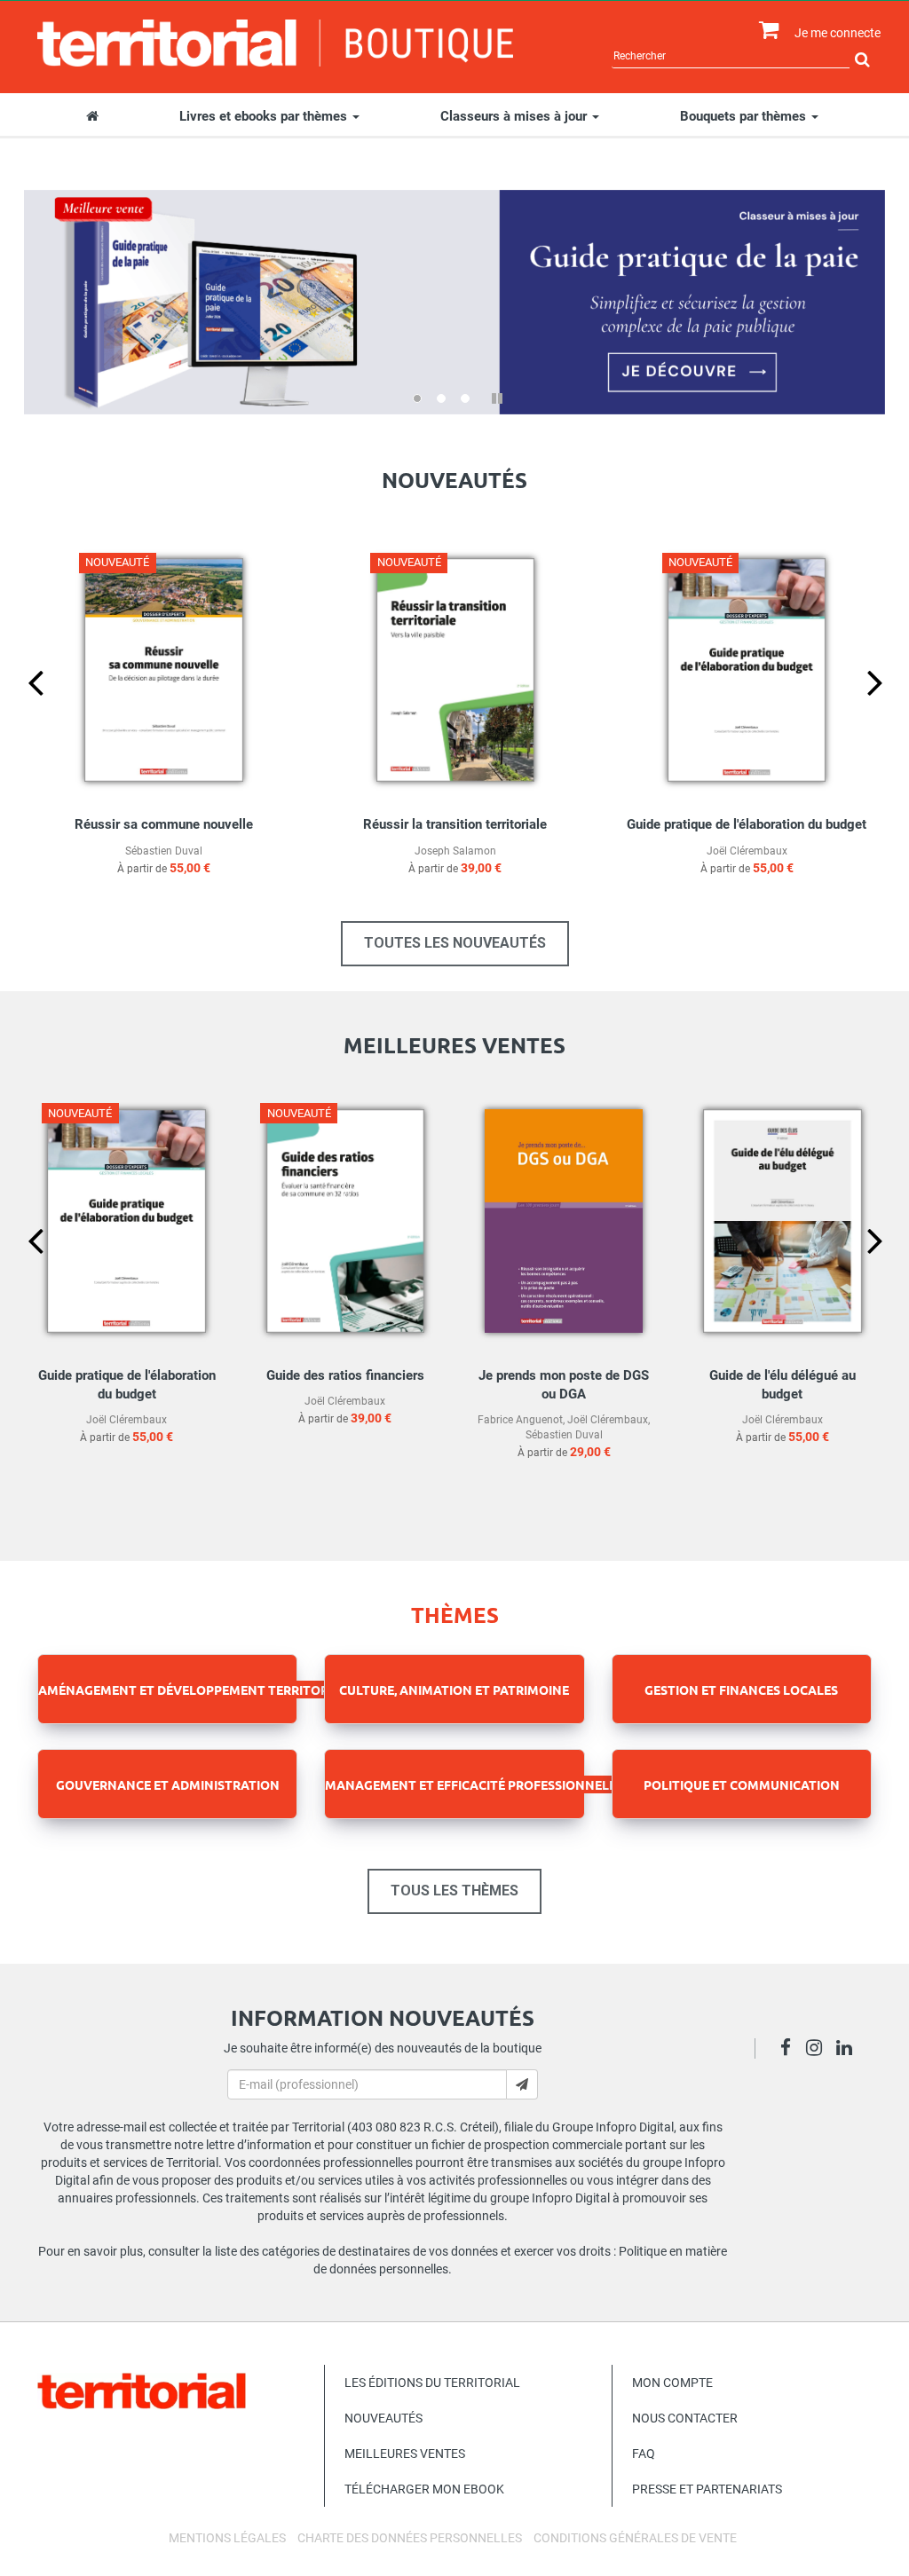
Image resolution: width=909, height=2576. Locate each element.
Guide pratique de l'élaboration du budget (747, 824)
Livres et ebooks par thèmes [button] (265, 116)
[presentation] (21, 713)
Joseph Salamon (455, 851)
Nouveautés (383, 2418)
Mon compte (672, 2383)
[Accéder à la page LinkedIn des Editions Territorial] (849, 2050)
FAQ (644, 2454)
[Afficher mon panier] (765, 31)
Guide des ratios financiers (345, 1375)
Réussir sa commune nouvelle (164, 824)
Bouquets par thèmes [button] (745, 116)
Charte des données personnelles (410, 2538)
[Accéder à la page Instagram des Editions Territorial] (819, 2050)
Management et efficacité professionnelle (474, 1784)
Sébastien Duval (164, 851)
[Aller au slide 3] (465, 398)
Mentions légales (227, 2538)
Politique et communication (742, 1784)
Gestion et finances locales (741, 1690)
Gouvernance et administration (168, 1784)
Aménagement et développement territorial (193, 1690)
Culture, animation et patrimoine (454, 1690)
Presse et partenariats (707, 2489)
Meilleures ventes (405, 2454)
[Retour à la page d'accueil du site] (275, 43)
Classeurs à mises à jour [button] (515, 116)
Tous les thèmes (454, 1891)
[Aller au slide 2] (441, 398)
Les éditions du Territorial (432, 2383)
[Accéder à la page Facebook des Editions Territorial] (790, 2050)
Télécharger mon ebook (424, 2489)
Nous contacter (685, 2418)
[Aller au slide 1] (417, 398)
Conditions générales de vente (635, 2538)
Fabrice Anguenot (520, 1420)
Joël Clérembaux (747, 851)
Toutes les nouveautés (455, 943)
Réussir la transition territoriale (455, 824)
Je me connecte (838, 33)
